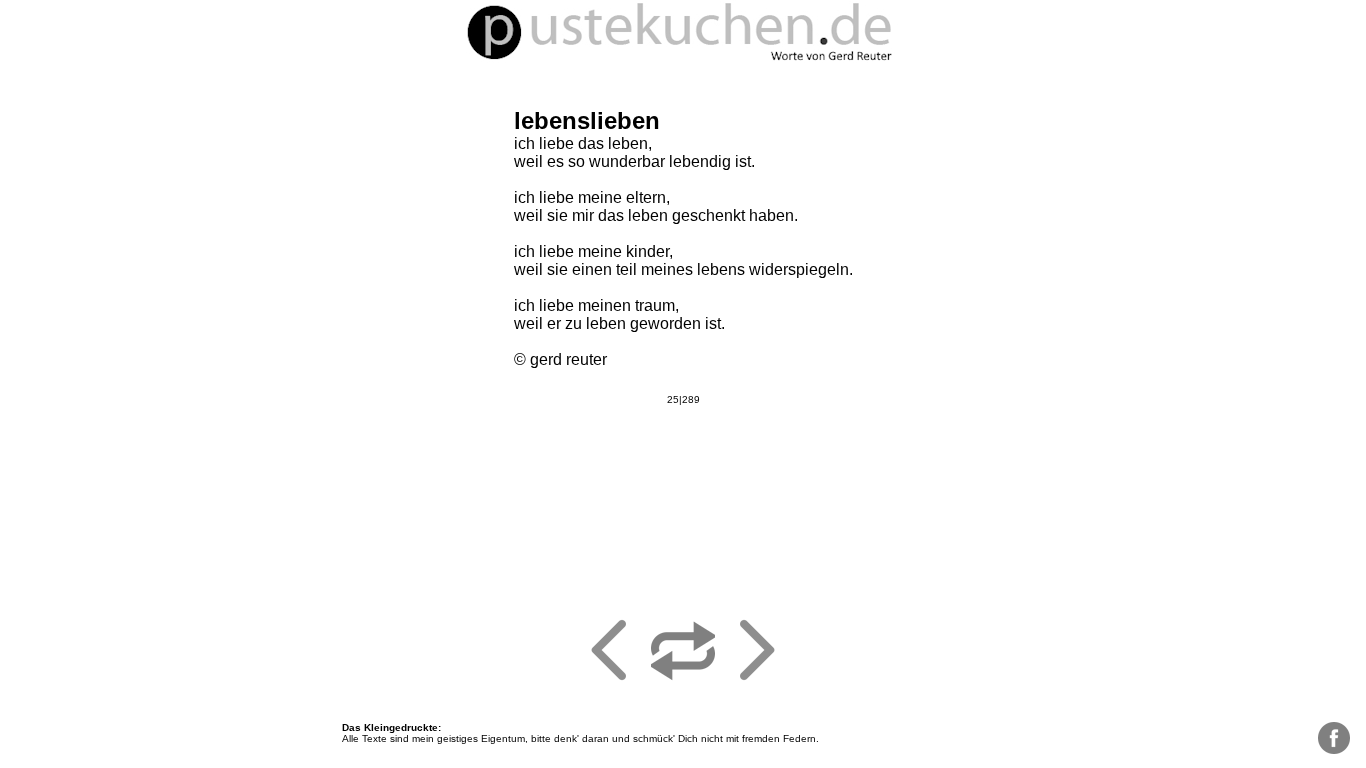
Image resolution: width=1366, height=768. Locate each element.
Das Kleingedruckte (390, 727)
